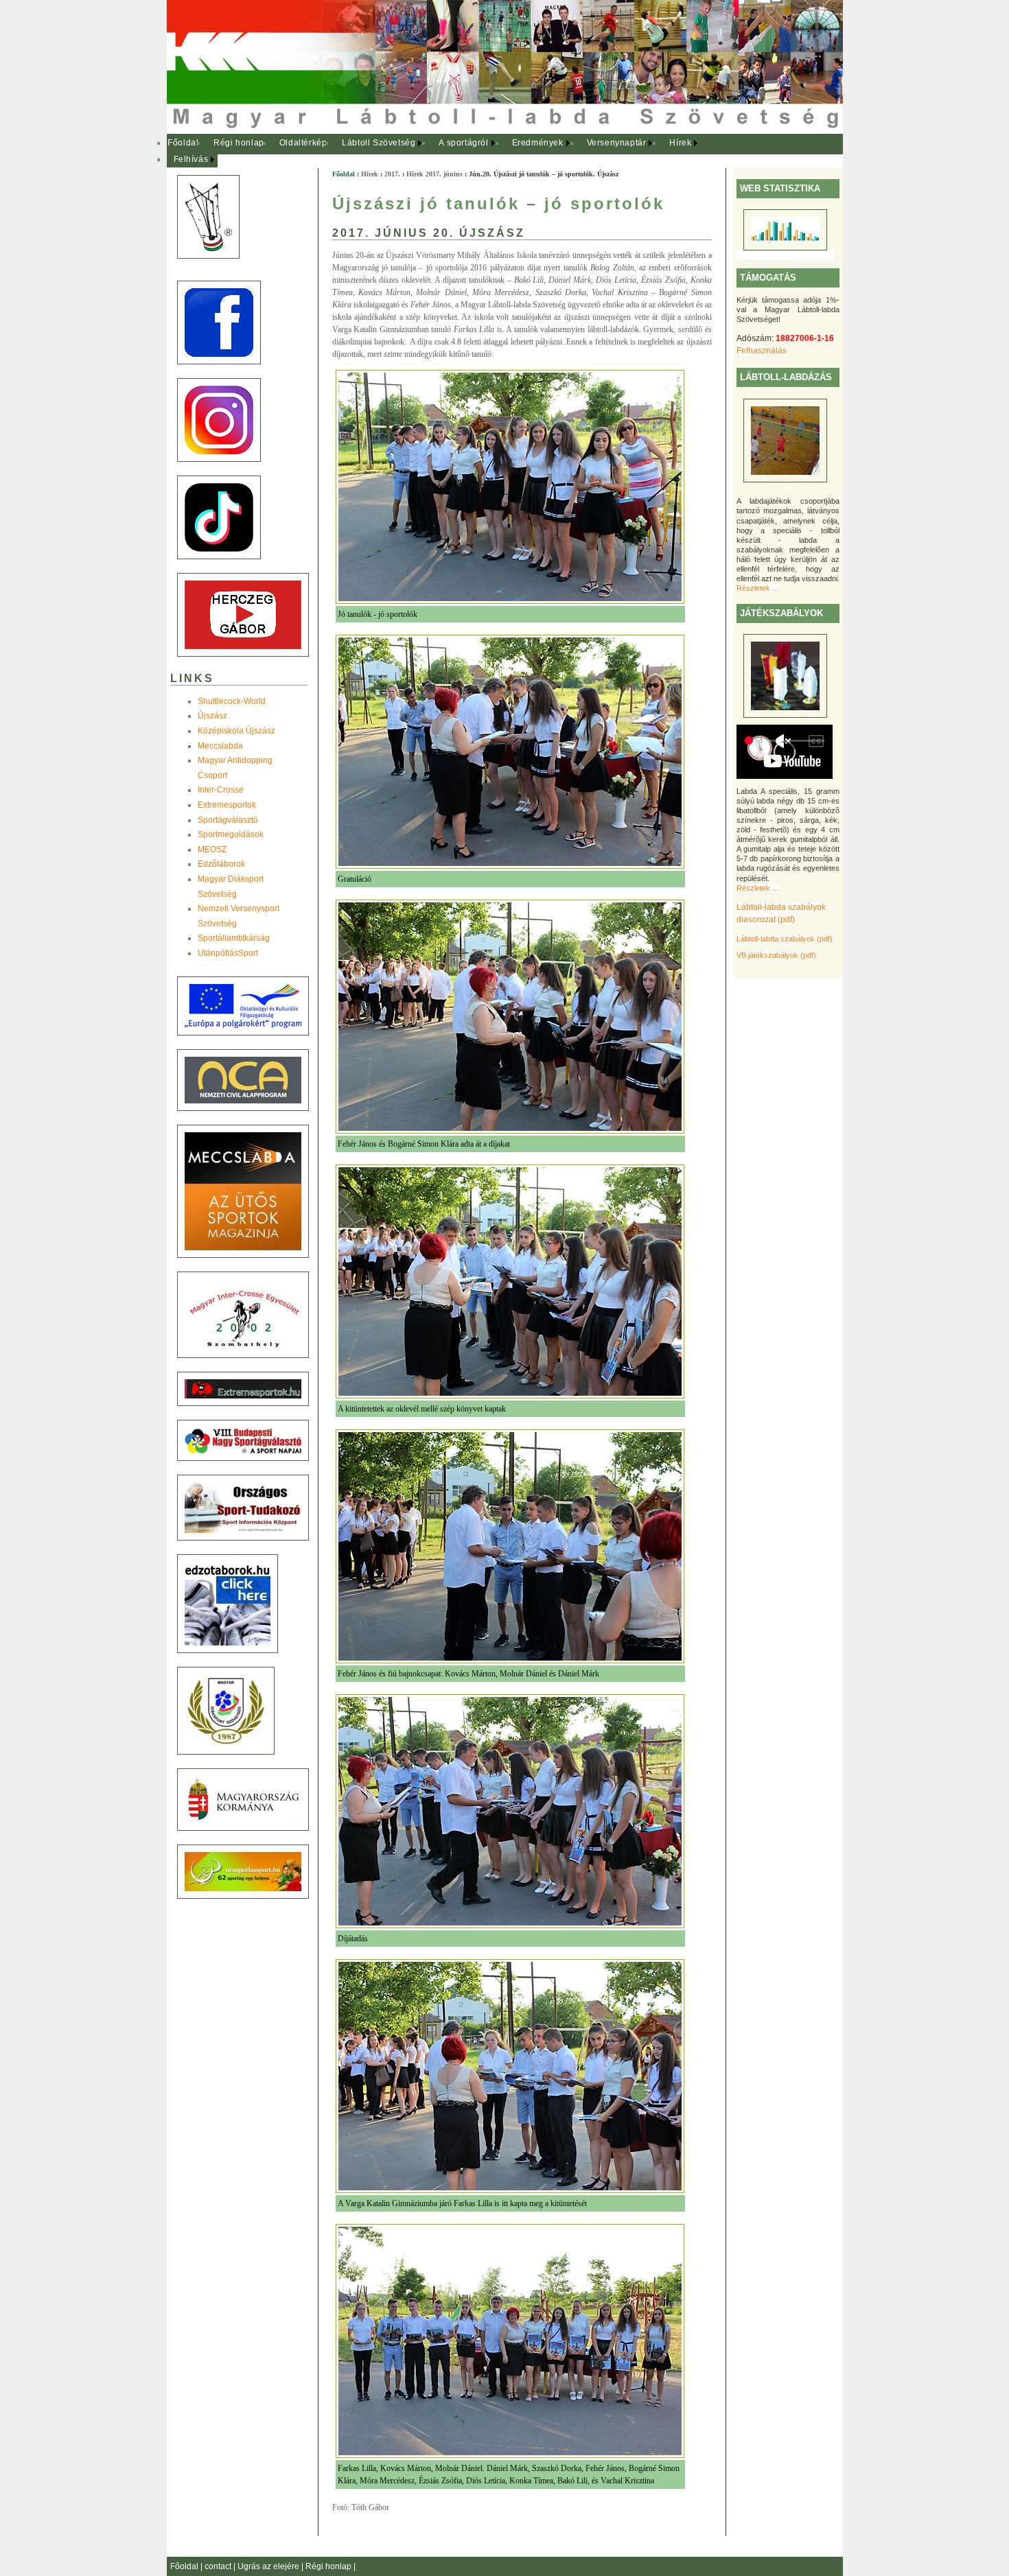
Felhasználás (762, 351)
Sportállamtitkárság (234, 938)
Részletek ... (757, 588)
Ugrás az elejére (269, 2566)
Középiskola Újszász (236, 731)
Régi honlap (239, 143)
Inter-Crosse (221, 790)
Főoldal (183, 143)
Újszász (212, 716)
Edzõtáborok (221, 864)
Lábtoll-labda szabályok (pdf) (785, 939)
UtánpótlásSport (228, 953)
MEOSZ (212, 850)
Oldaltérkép (303, 143)
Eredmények (538, 143)
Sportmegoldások (231, 834)
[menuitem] (184, 143)
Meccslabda (220, 746)
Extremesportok (227, 805)
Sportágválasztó (228, 820)
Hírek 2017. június (434, 174)
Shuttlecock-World (232, 701)
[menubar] (441, 151)
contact (219, 2566)
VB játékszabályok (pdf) (776, 955)
